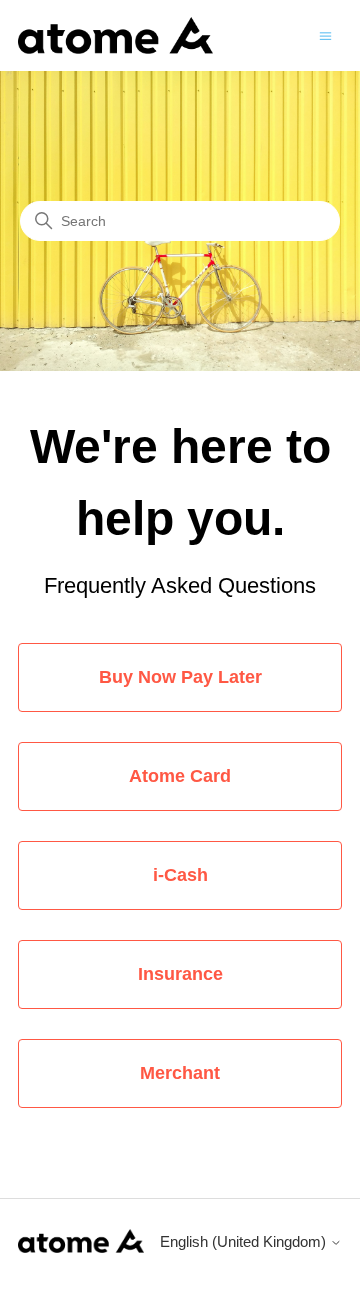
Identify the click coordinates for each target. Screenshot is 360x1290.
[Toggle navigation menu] (325, 34)
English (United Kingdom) (245, 1241)
